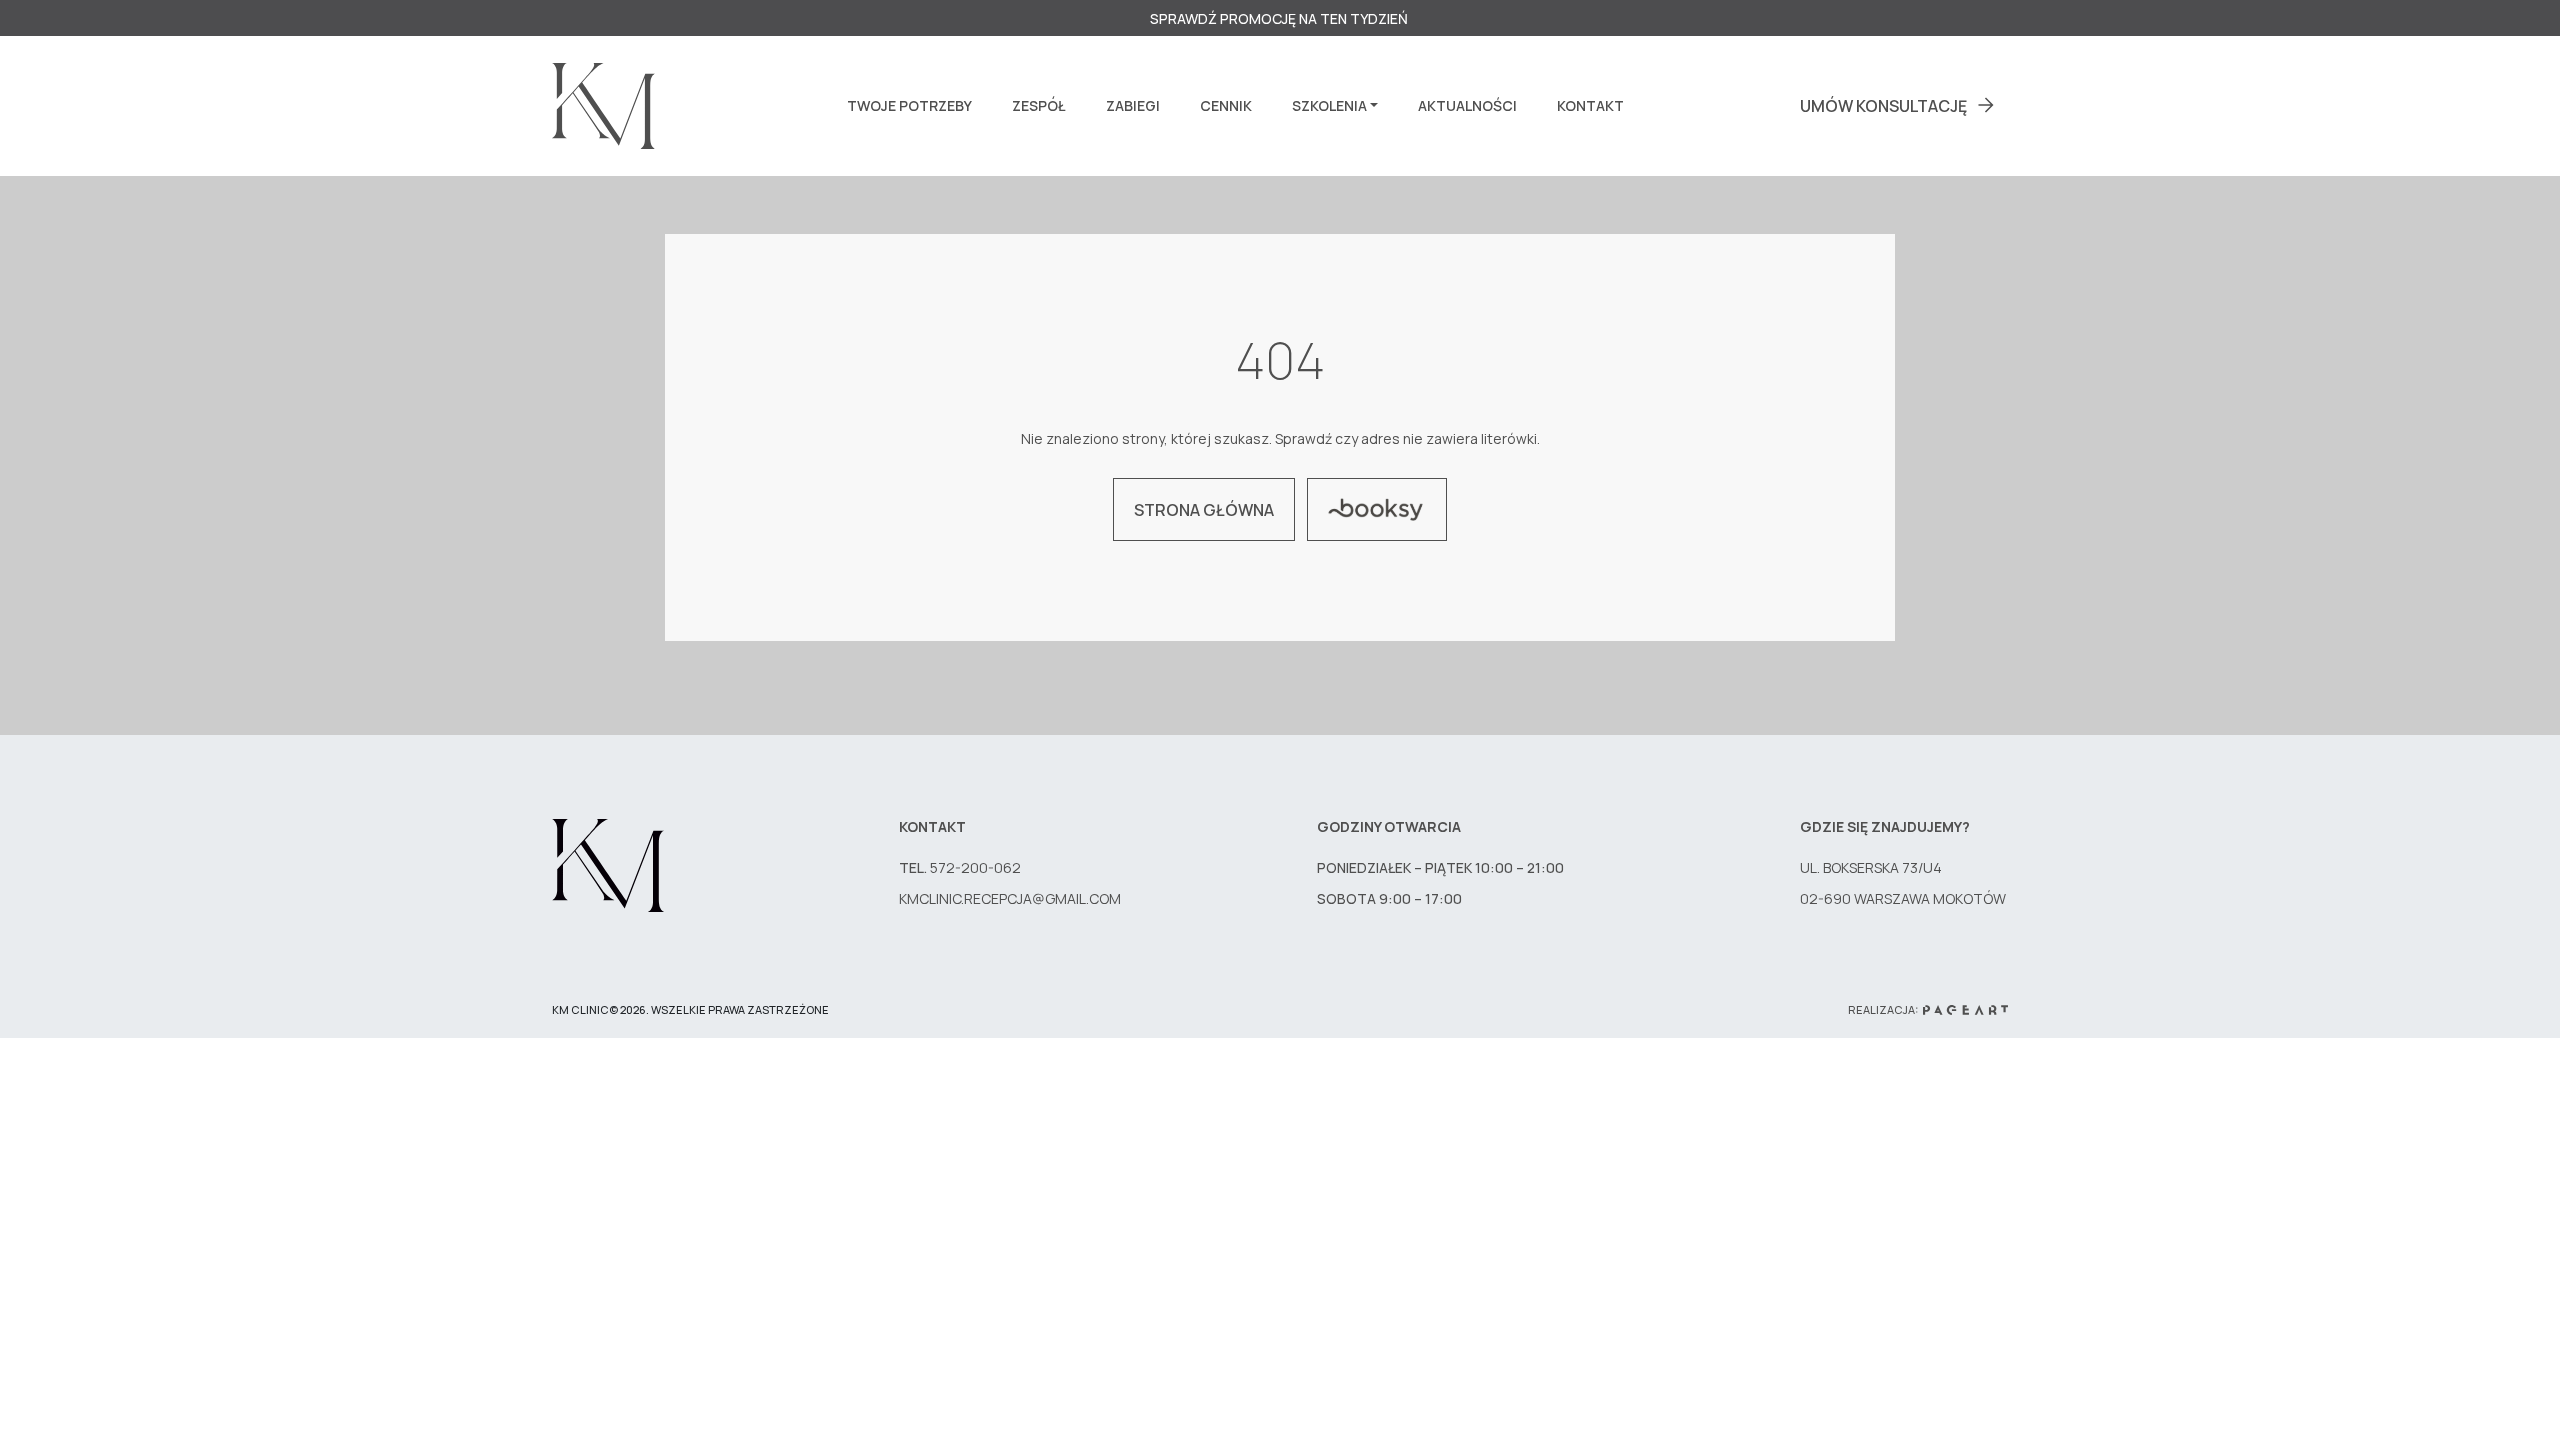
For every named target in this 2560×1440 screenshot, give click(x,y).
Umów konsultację (1883, 106)
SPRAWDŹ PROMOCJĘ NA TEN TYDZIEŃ (1280, 18)
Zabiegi (1133, 105)
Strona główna (1204, 510)
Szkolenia (1329, 105)
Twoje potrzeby (909, 105)
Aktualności (1467, 105)
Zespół (1039, 105)
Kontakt (1590, 105)
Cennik (1226, 105)
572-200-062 (977, 867)
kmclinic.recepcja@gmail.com (1010, 898)
